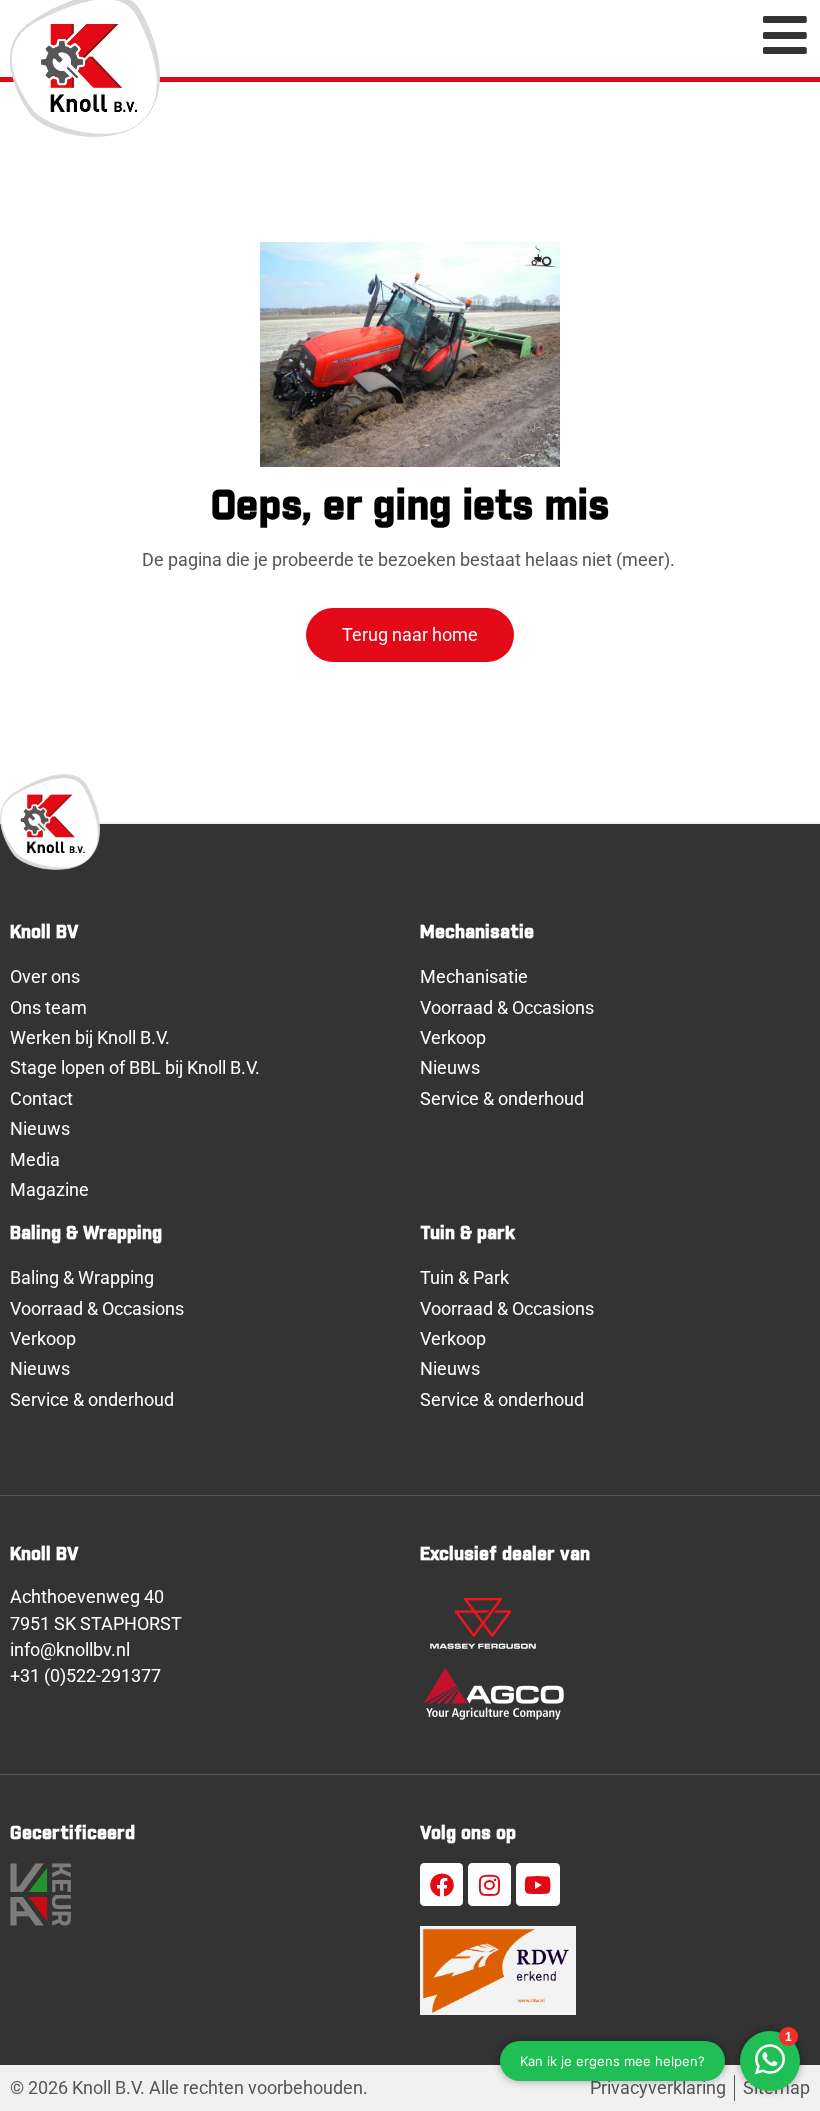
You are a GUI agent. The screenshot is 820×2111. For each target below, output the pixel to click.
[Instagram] (489, 1884)
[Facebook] (441, 1884)
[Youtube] (537, 1884)
